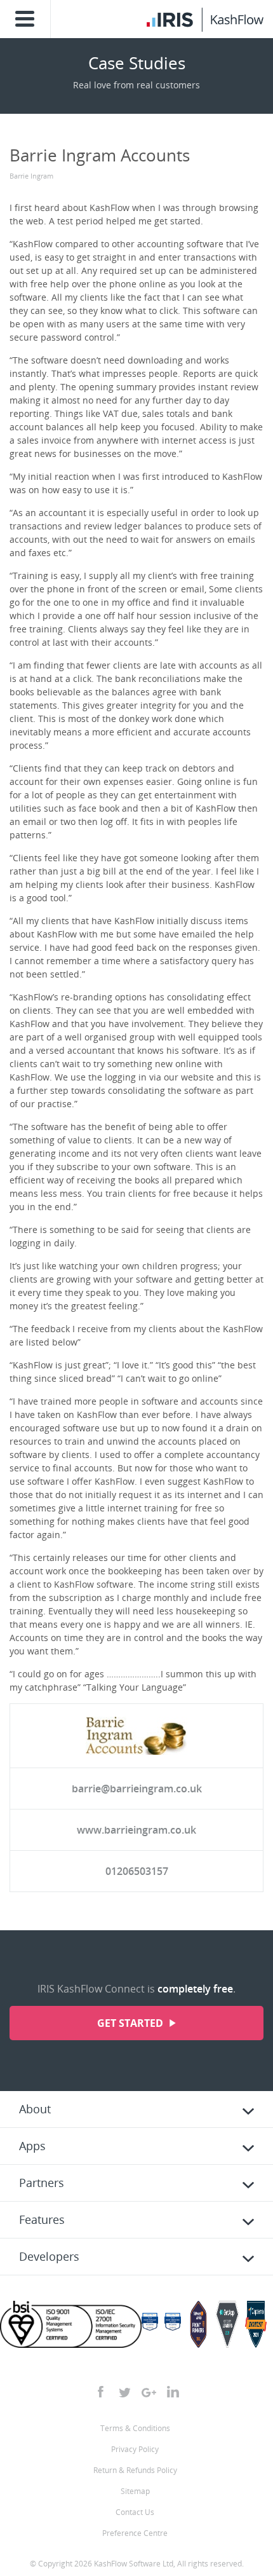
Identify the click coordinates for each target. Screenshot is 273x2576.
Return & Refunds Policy (135, 2470)
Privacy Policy (135, 2449)
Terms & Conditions (135, 2428)
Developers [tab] (49, 2256)
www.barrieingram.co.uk (136, 1830)
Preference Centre (135, 2533)
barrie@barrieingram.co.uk (137, 1789)
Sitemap (135, 2491)
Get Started (131, 2023)
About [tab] (35, 2109)
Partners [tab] (42, 2183)
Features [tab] (42, 2219)
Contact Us (135, 2512)
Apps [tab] (32, 2146)
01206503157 (137, 1871)
